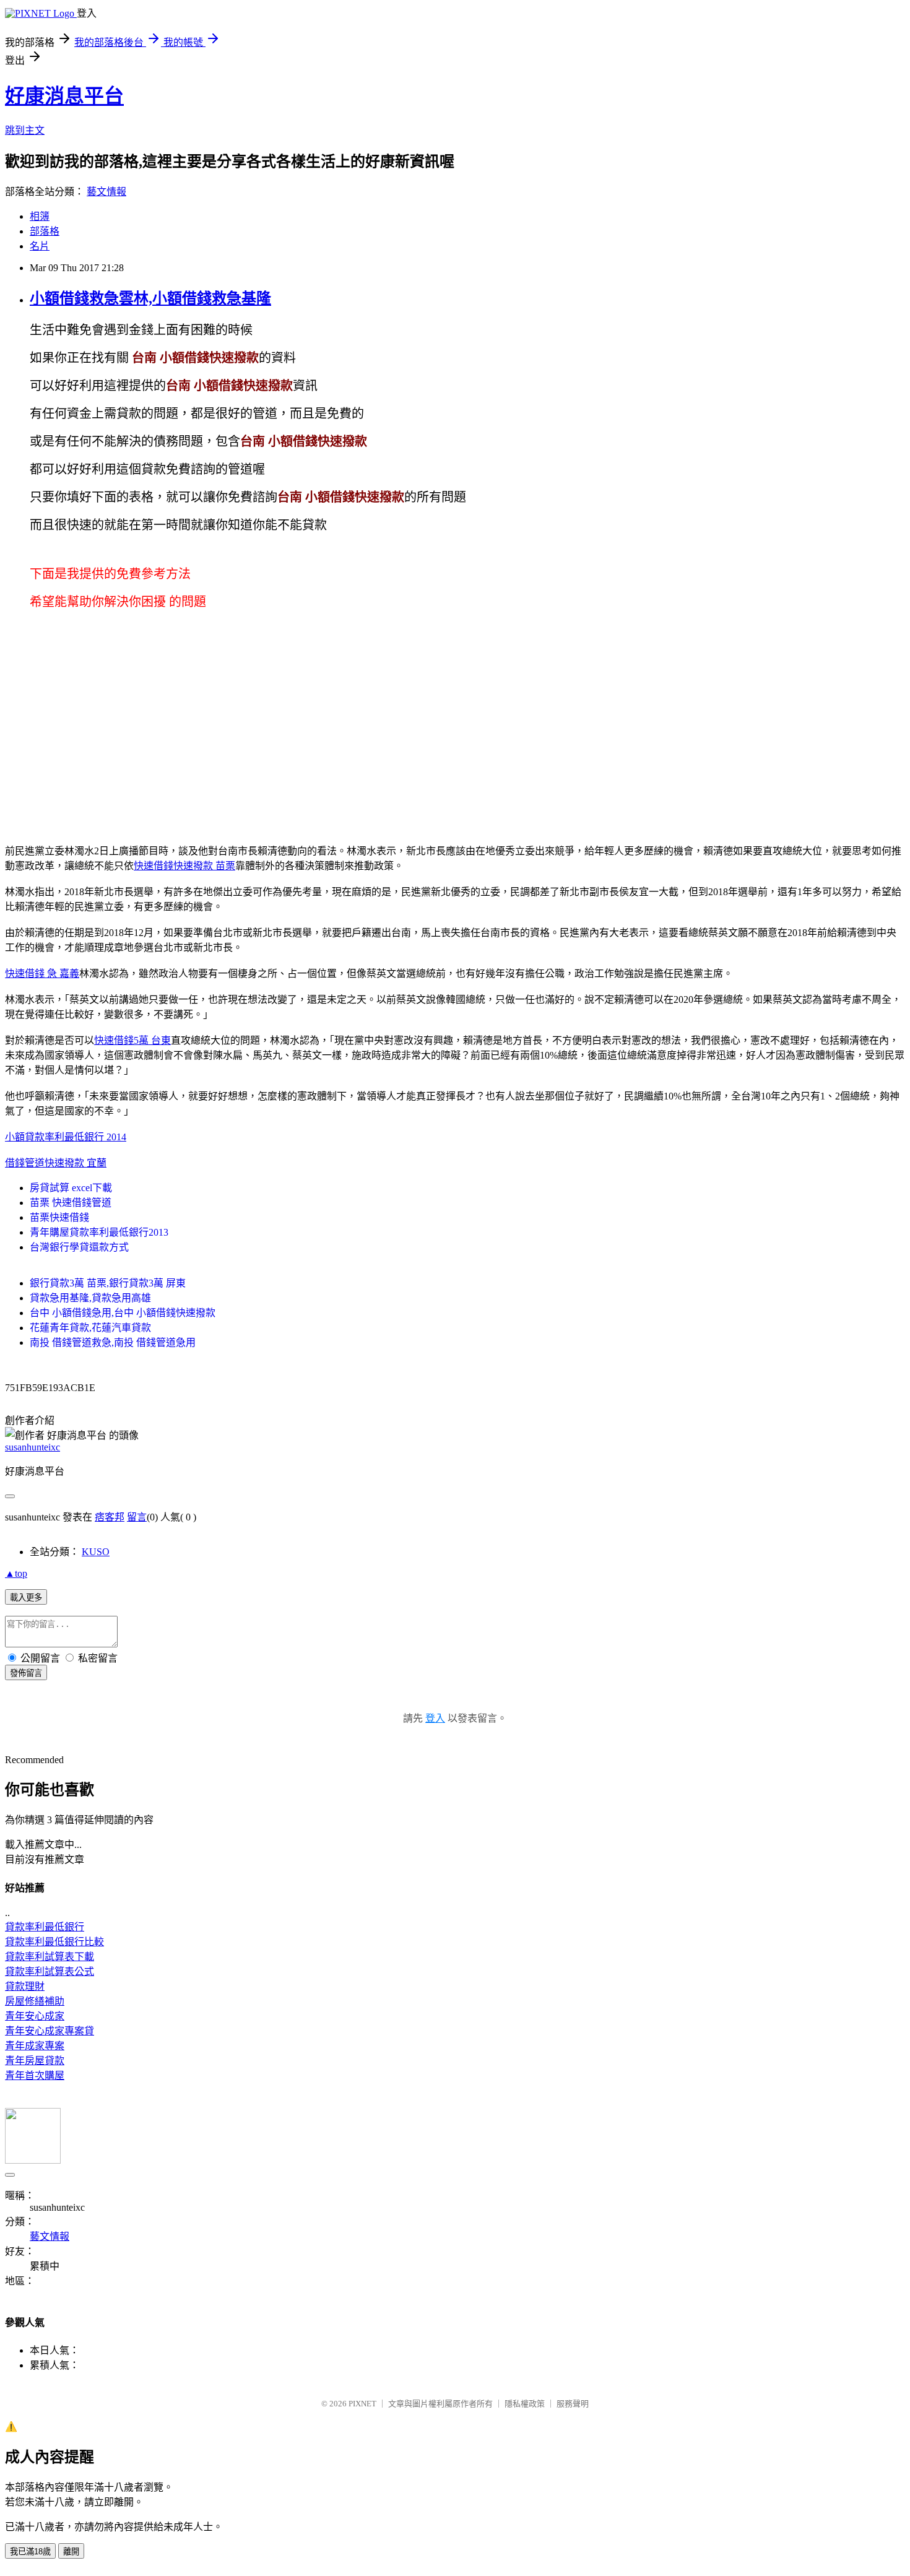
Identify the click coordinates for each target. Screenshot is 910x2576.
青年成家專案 (35, 2046)
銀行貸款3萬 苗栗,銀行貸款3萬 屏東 (108, 1283)
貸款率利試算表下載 (50, 1957)
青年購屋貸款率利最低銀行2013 (99, 1232)
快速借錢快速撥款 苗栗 (184, 866)
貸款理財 (25, 1986)
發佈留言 (26, 1673)
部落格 (45, 231)
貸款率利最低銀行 (45, 1927)
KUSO (96, 1552)
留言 (137, 1517)
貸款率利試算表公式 (50, 1971)
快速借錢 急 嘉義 (42, 974)
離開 (71, 2552)
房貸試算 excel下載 (71, 1188)
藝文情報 (106, 192)
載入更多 (26, 1598)
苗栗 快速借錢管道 (71, 1203)
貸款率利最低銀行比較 (54, 1942)
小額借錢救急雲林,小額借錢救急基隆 (150, 298)
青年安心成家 (35, 2016)
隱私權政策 (525, 2404)
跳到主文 (25, 130)
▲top (16, 1573)
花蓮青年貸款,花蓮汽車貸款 (90, 1328)
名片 (40, 246)
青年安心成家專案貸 (50, 2031)
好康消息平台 (64, 96)
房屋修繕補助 (35, 2001)
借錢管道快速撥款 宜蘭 (56, 1163)
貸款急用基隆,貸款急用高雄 (90, 1298)
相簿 (40, 216)
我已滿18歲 (30, 2552)
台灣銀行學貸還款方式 (79, 1247)
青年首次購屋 (35, 2075)
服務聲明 (573, 2404)
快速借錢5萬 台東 (132, 1040)
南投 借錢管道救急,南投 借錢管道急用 (113, 1342)
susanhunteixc (32, 1447)
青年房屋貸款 (35, 2061)
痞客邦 (110, 1517)
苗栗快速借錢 (59, 1217)
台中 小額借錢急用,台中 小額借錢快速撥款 (123, 1313)
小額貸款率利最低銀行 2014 (66, 1137)
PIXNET (362, 2404)
